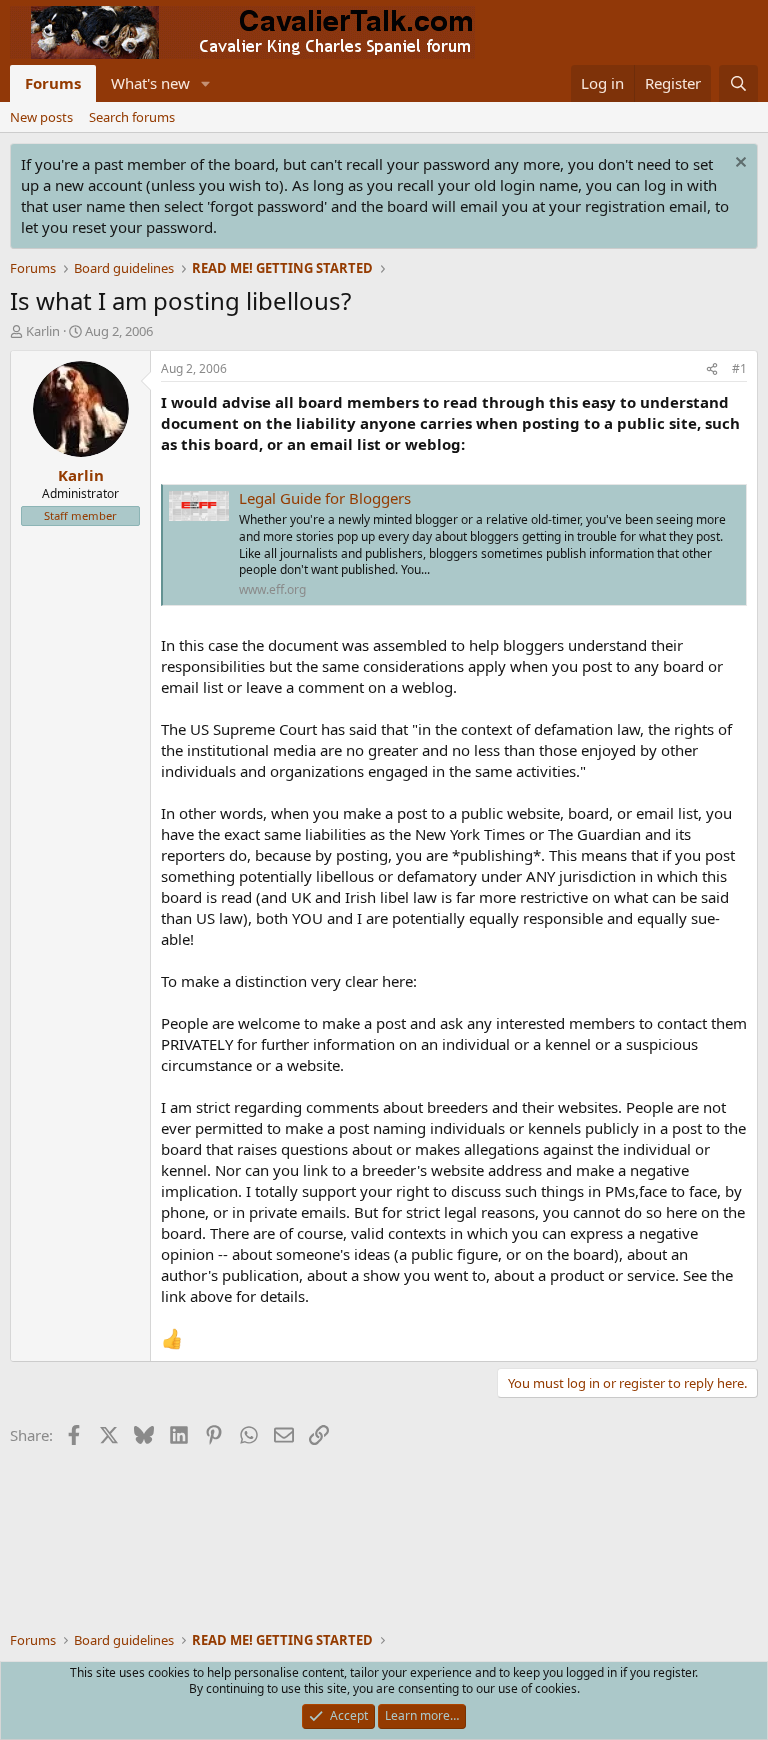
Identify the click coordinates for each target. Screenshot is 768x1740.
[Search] (738, 83)
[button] (206, 83)
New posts (41, 117)
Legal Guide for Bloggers (325, 498)
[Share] (712, 369)
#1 (739, 368)
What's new (150, 83)
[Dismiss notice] (738, 164)
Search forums (132, 117)
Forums (53, 83)
